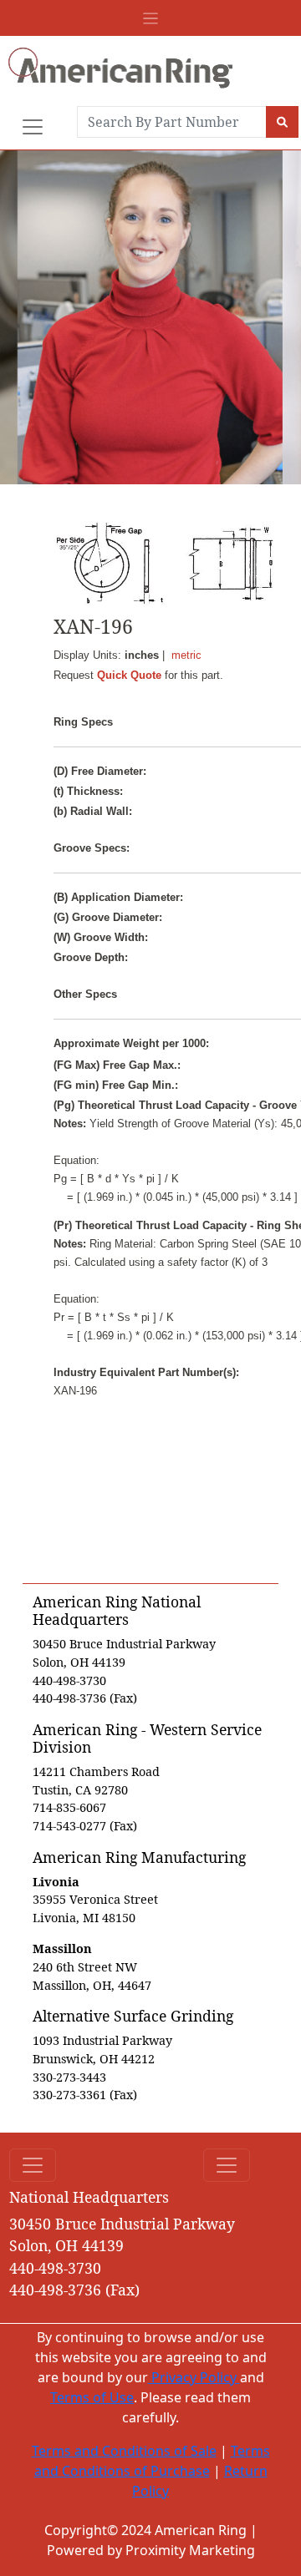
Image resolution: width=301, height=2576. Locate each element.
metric (186, 655)
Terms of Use (92, 2397)
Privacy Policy (194, 2377)
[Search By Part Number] (282, 122)
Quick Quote (129, 675)
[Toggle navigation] (150, 18)
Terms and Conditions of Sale (124, 2451)
